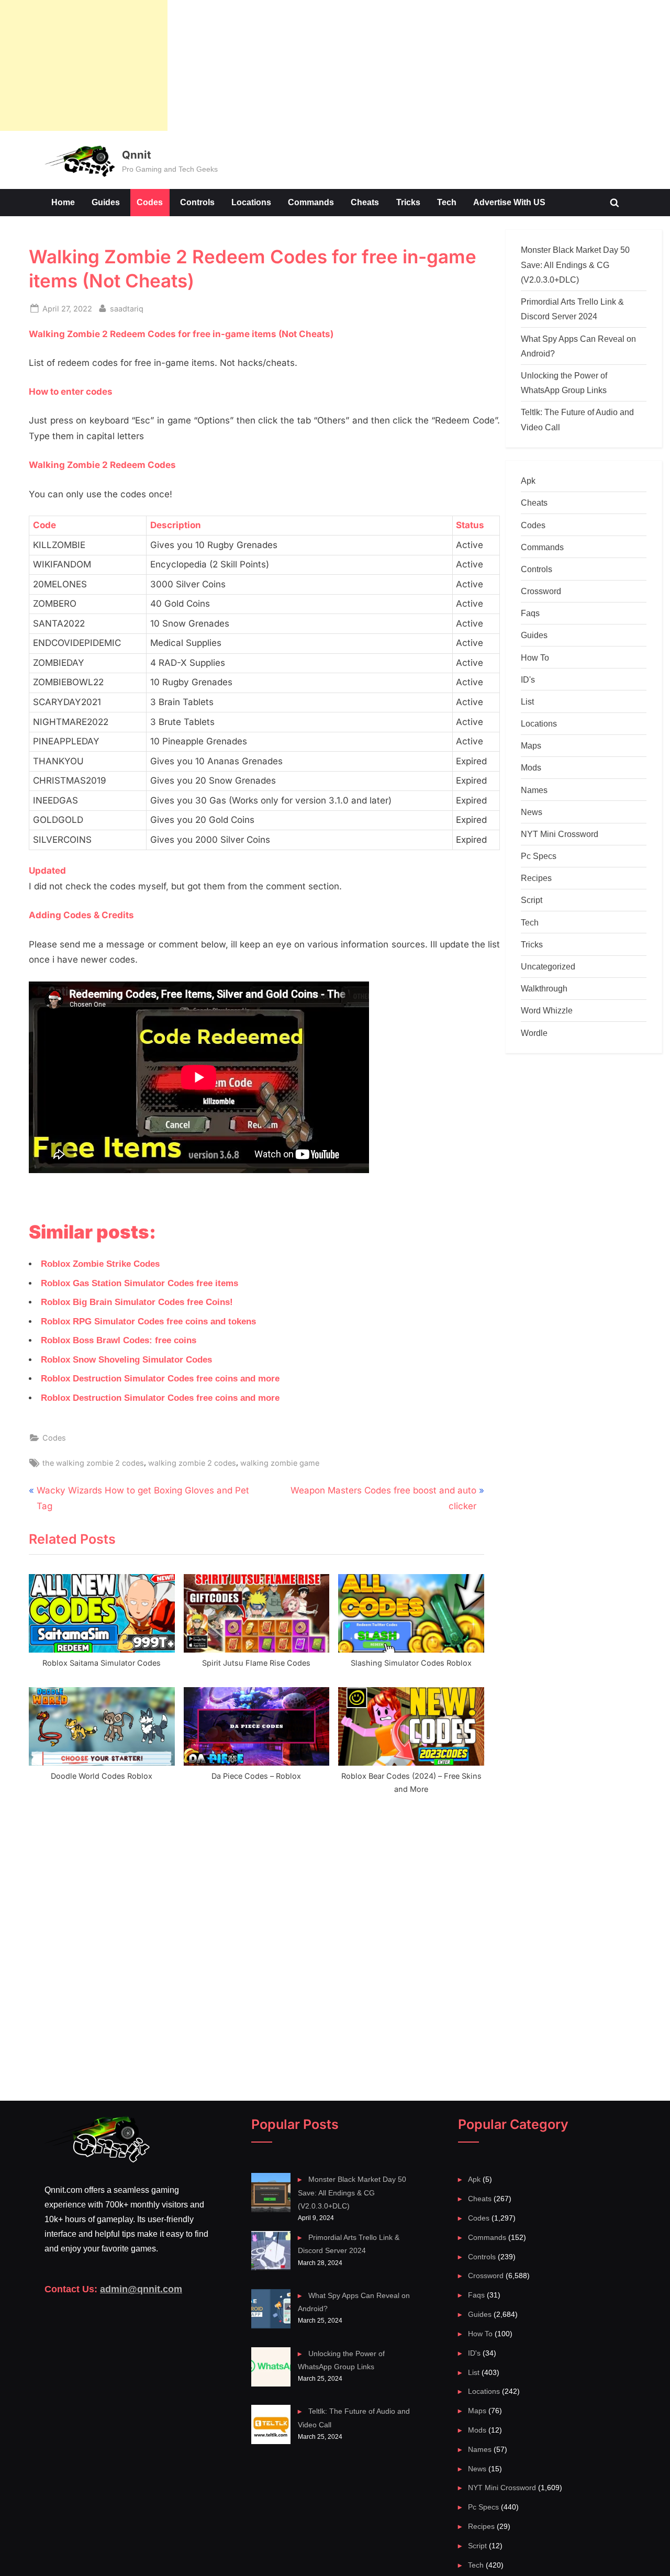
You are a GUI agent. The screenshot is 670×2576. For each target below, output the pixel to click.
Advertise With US (509, 202)
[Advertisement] (84, 65)
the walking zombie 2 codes (93, 1463)
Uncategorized (548, 966)
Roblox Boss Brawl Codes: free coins (119, 1340)
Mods (531, 767)
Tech (447, 202)
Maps (531, 745)
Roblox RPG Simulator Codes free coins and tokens (148, 1322)
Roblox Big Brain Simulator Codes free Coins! (137, 1302)
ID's (528, 679)
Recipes (536, 878)
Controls (197, 202)
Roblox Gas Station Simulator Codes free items (139, 1283)
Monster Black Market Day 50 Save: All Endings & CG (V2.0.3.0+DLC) (575, 265)
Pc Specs (539, 856)
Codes (150, 202)
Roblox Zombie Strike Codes (100, 1264)
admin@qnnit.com (141, 2289)
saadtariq (127, 308)
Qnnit (136, 155)
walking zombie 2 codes (192, 1463)
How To (535, 657)
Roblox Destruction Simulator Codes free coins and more (160, 1379)
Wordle (534, 1033)
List (527, 701)
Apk (528, 481)
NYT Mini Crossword (560, 834)
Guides (106, 202)
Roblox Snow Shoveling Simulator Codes (126, 1360)
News (532, 812)
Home (63, 202)
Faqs (530, 613)
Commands (311, 202)
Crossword (541, 591)
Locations (251, 202)
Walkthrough (544, 988)
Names (534, 790)
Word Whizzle (547, 1010)
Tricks (408, 202)
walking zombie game (280, 1463)
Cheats (365, 202)
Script (532, 900)
